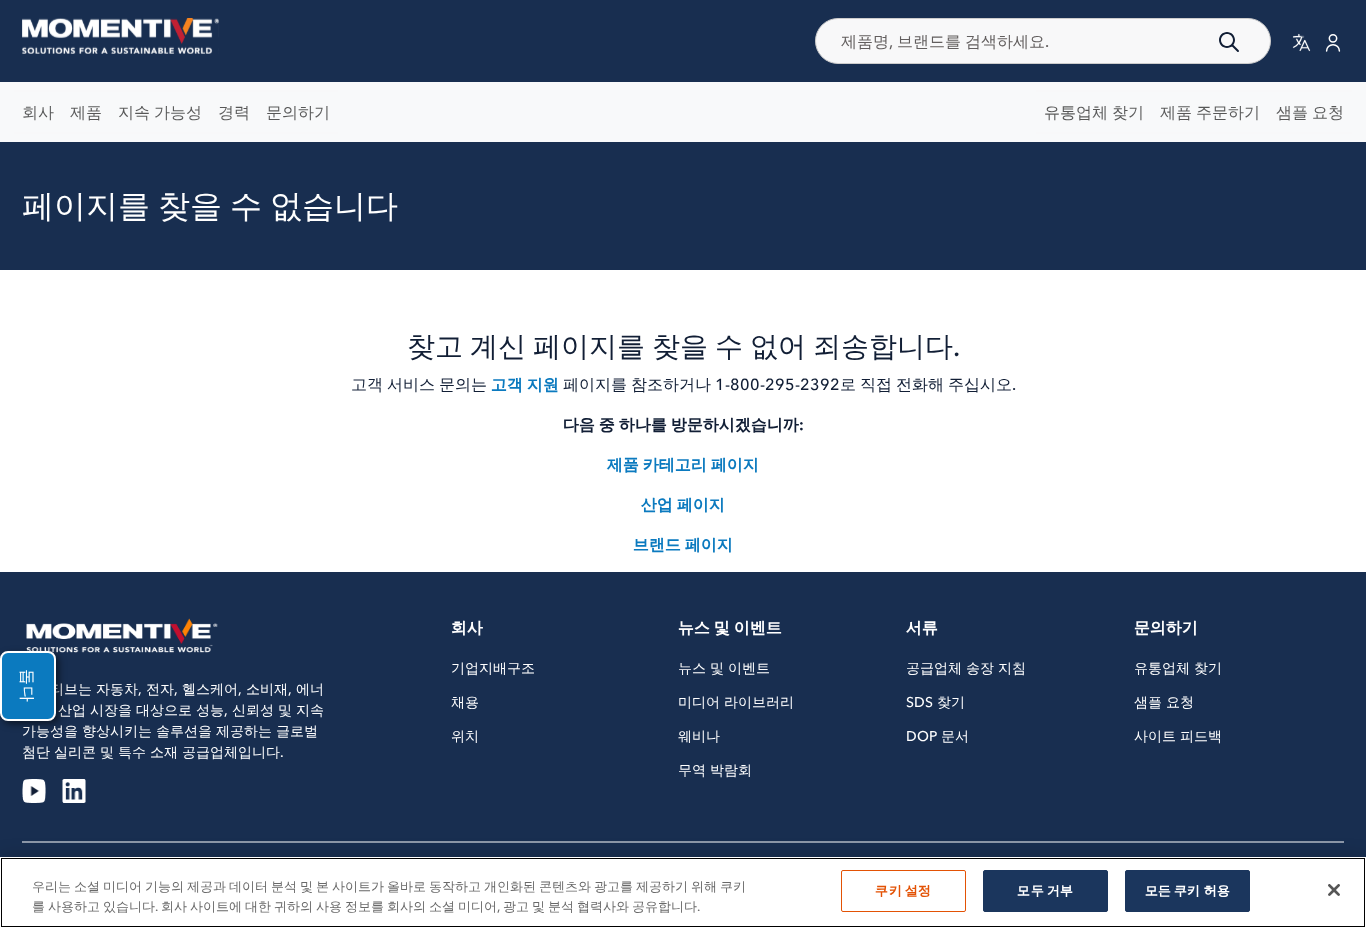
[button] (1301, 41)
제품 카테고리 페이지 (683, 464)
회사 (38, 112)
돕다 (28, 686)
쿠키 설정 (903, 890)
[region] (683, 892)
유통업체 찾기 (1094, 112)
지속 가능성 (160, 112)
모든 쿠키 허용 (1187, 890)
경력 (234, 112)
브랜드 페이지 (683, 544)
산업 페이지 (683, 504)
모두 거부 (1045, 890)
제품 (86, 112)
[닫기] (1334, 890)
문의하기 (298, 112)
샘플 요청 (1310, 112)
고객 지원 (525, 384)
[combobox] (1043, 41)
